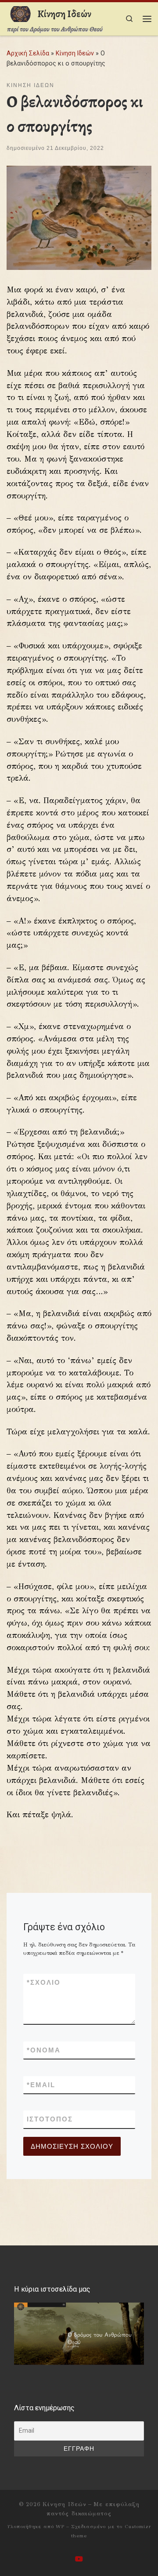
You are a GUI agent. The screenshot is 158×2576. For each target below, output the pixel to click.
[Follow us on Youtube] (79, 2559)
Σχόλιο (44, 1982)
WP (60, 2526)
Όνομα (44, 2050)
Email (41, 2085)
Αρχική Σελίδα (29, 53)
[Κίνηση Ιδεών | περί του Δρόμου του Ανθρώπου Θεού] (20, 13)
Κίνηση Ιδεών (75, 53)
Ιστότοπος (50, 2119)
